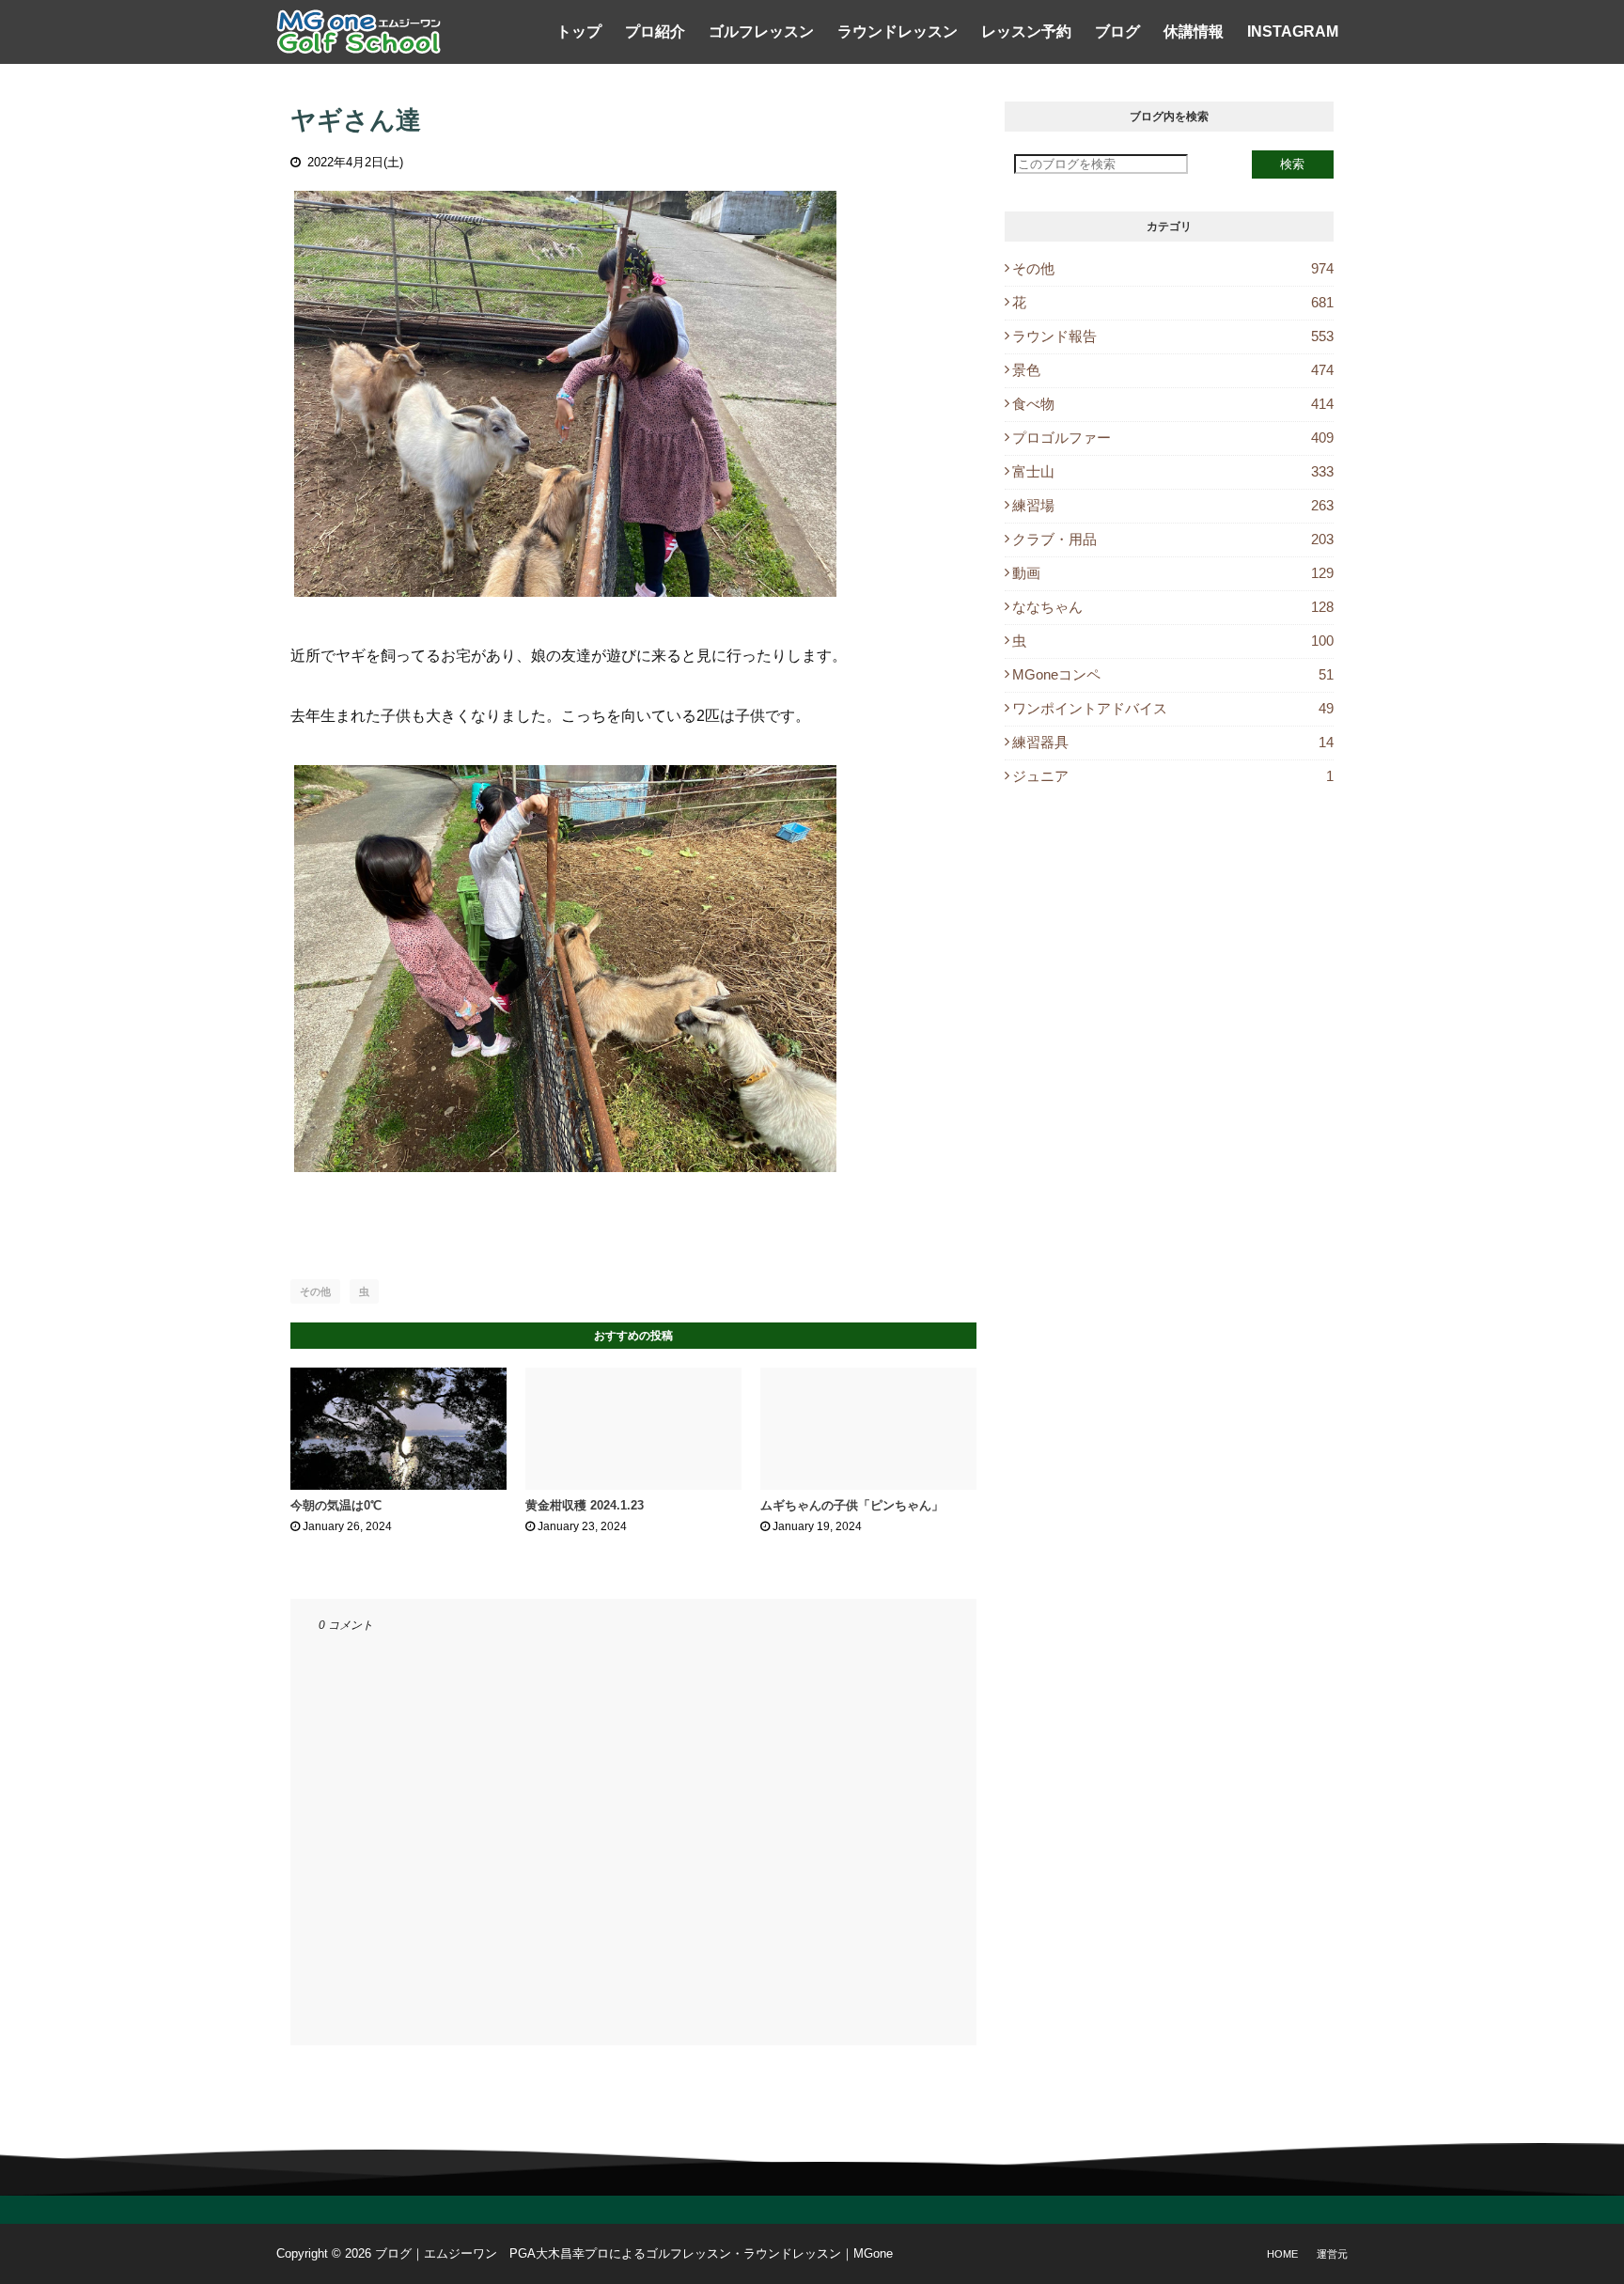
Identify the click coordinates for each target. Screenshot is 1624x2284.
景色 (1173, 370)
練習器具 (1173, 742)
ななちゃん (1173, 607)
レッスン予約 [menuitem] (1026, 31)
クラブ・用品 (1173, 539)
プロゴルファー (1173, 438)
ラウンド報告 (1173, 336)
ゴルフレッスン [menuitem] (761, 31)
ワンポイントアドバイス (1173, 708)
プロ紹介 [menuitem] (655, 31)
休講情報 (1194, 31)
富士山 (1173, 471)
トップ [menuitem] (579, 31)
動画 (1173, 573)
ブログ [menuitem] (1117, 31)
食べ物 (1173, 404)
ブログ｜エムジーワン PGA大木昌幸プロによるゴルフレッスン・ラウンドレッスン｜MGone (634, 2253)
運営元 (1332, 2254)
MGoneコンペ (1173, 674)
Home (1282, 2254)
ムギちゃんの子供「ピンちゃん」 (852, 1505)
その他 (315, 1291)
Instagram (1293, 31)
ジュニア (1173, 776)
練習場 (1173, 505)
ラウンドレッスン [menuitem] (898, 31)
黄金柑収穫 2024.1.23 (585, 1505)
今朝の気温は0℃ (336, 1505)
